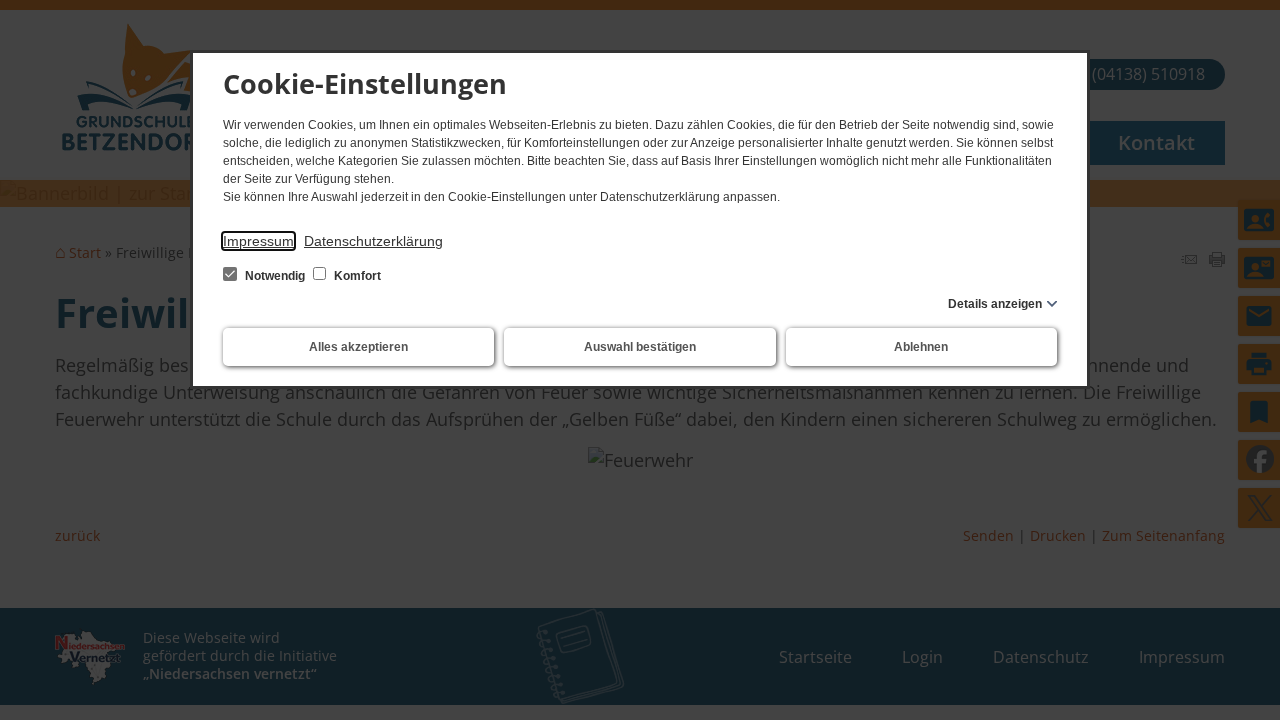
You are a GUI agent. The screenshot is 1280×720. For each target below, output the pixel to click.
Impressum (258, 241)
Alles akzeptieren (358, 347)
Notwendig (275, 276)
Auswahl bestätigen (640, 347)
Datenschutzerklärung (373, 241)
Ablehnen (921, 347)
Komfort (356, 276)
